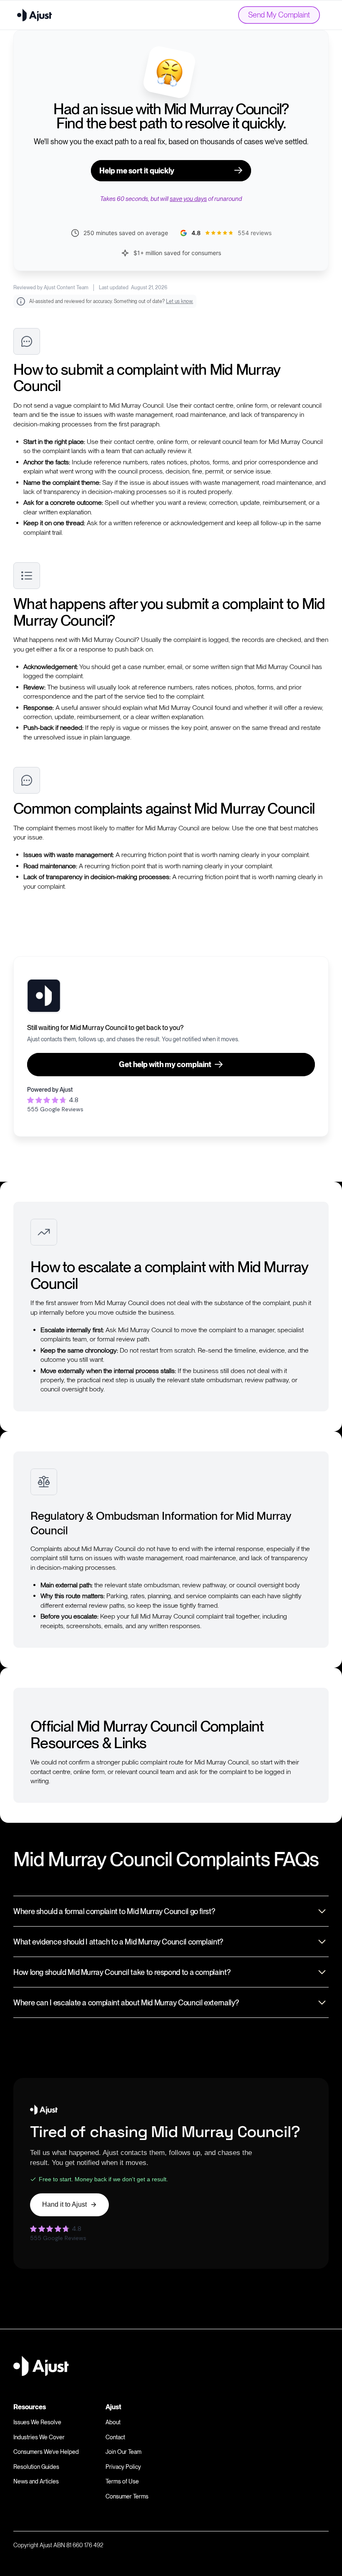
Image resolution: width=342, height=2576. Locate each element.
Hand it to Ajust (64, 2204)
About (113, 2422)
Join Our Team (123, 2452)
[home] (35, 15)
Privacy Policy (123, 2467)
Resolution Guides (36, 2467)
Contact (115, 2437)
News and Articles (36, 2481)
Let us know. (180, 301)
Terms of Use (122, 2481)
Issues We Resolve (37, 2422)
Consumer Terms (127, 2496)
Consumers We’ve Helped (46, 2452)
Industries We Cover (39, 2437)
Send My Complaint (279, 15)
